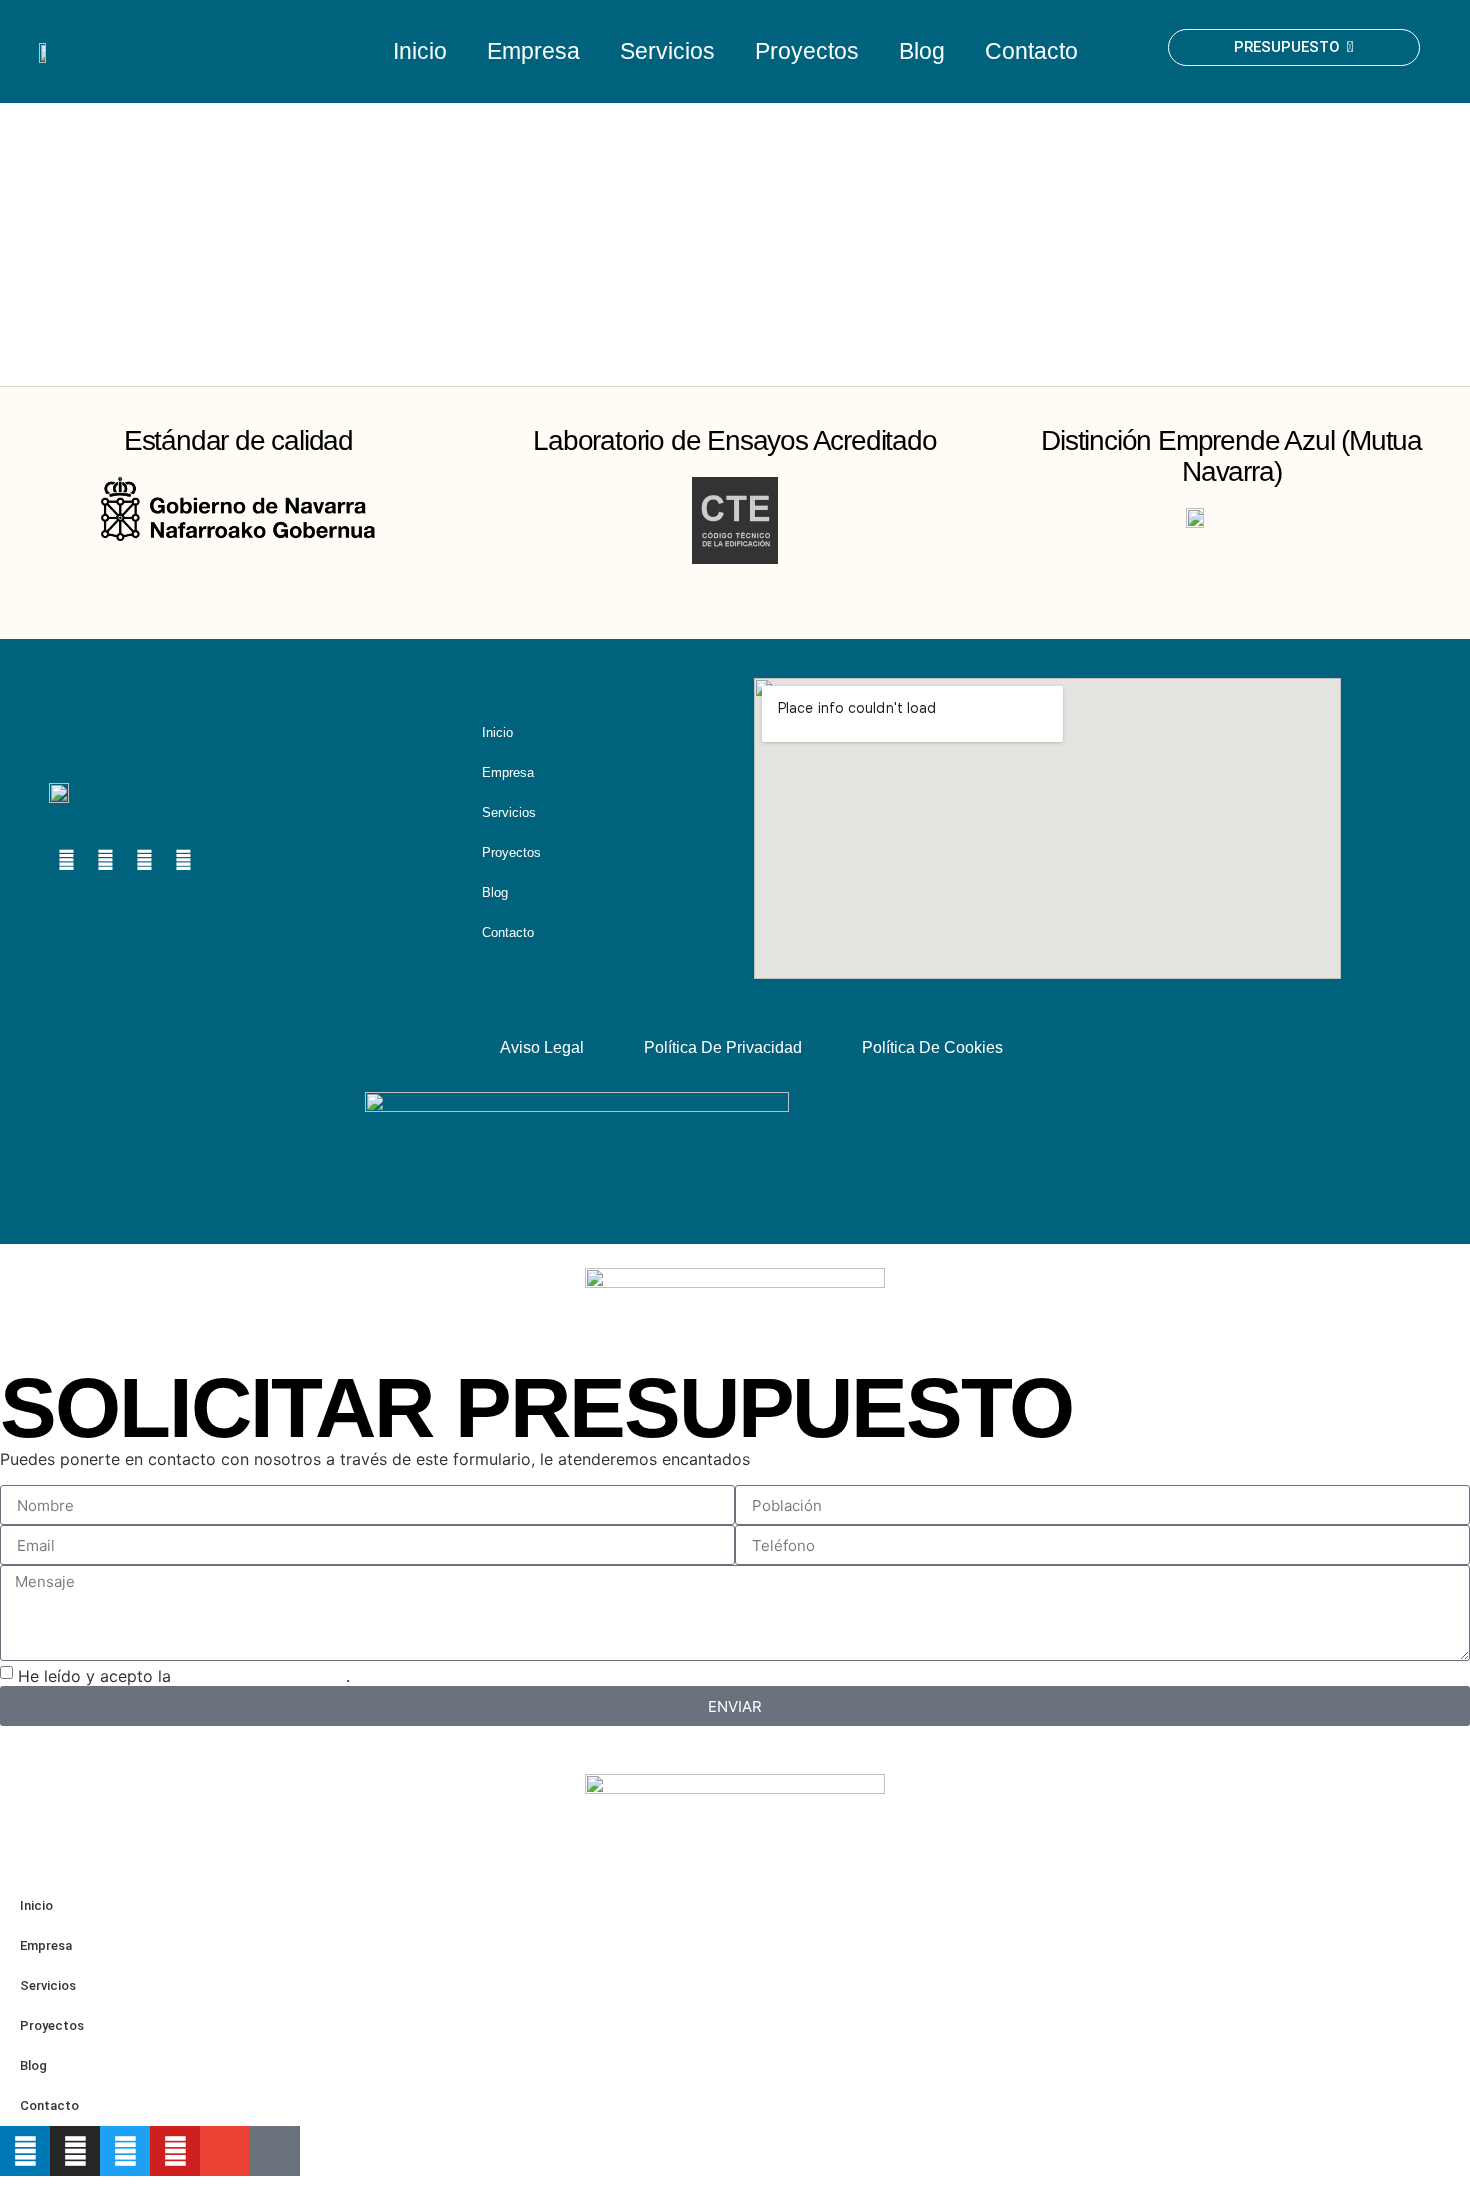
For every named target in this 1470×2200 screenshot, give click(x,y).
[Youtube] (144, 860)
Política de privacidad (723, 1047)
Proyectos (807, 51)
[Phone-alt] (275, 2151)
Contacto (1031, 51)
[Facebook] (183, 860)
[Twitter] (125, 2151)
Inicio (420, 51)
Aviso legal (542, 1047)
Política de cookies (932, 1047)
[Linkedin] (66, 860)
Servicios (667, 51)
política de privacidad (261, 1676)
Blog (922, 51)
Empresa (533, 51)
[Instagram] (105, 860)
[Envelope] (222, 860)
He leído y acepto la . (184, 1676)
